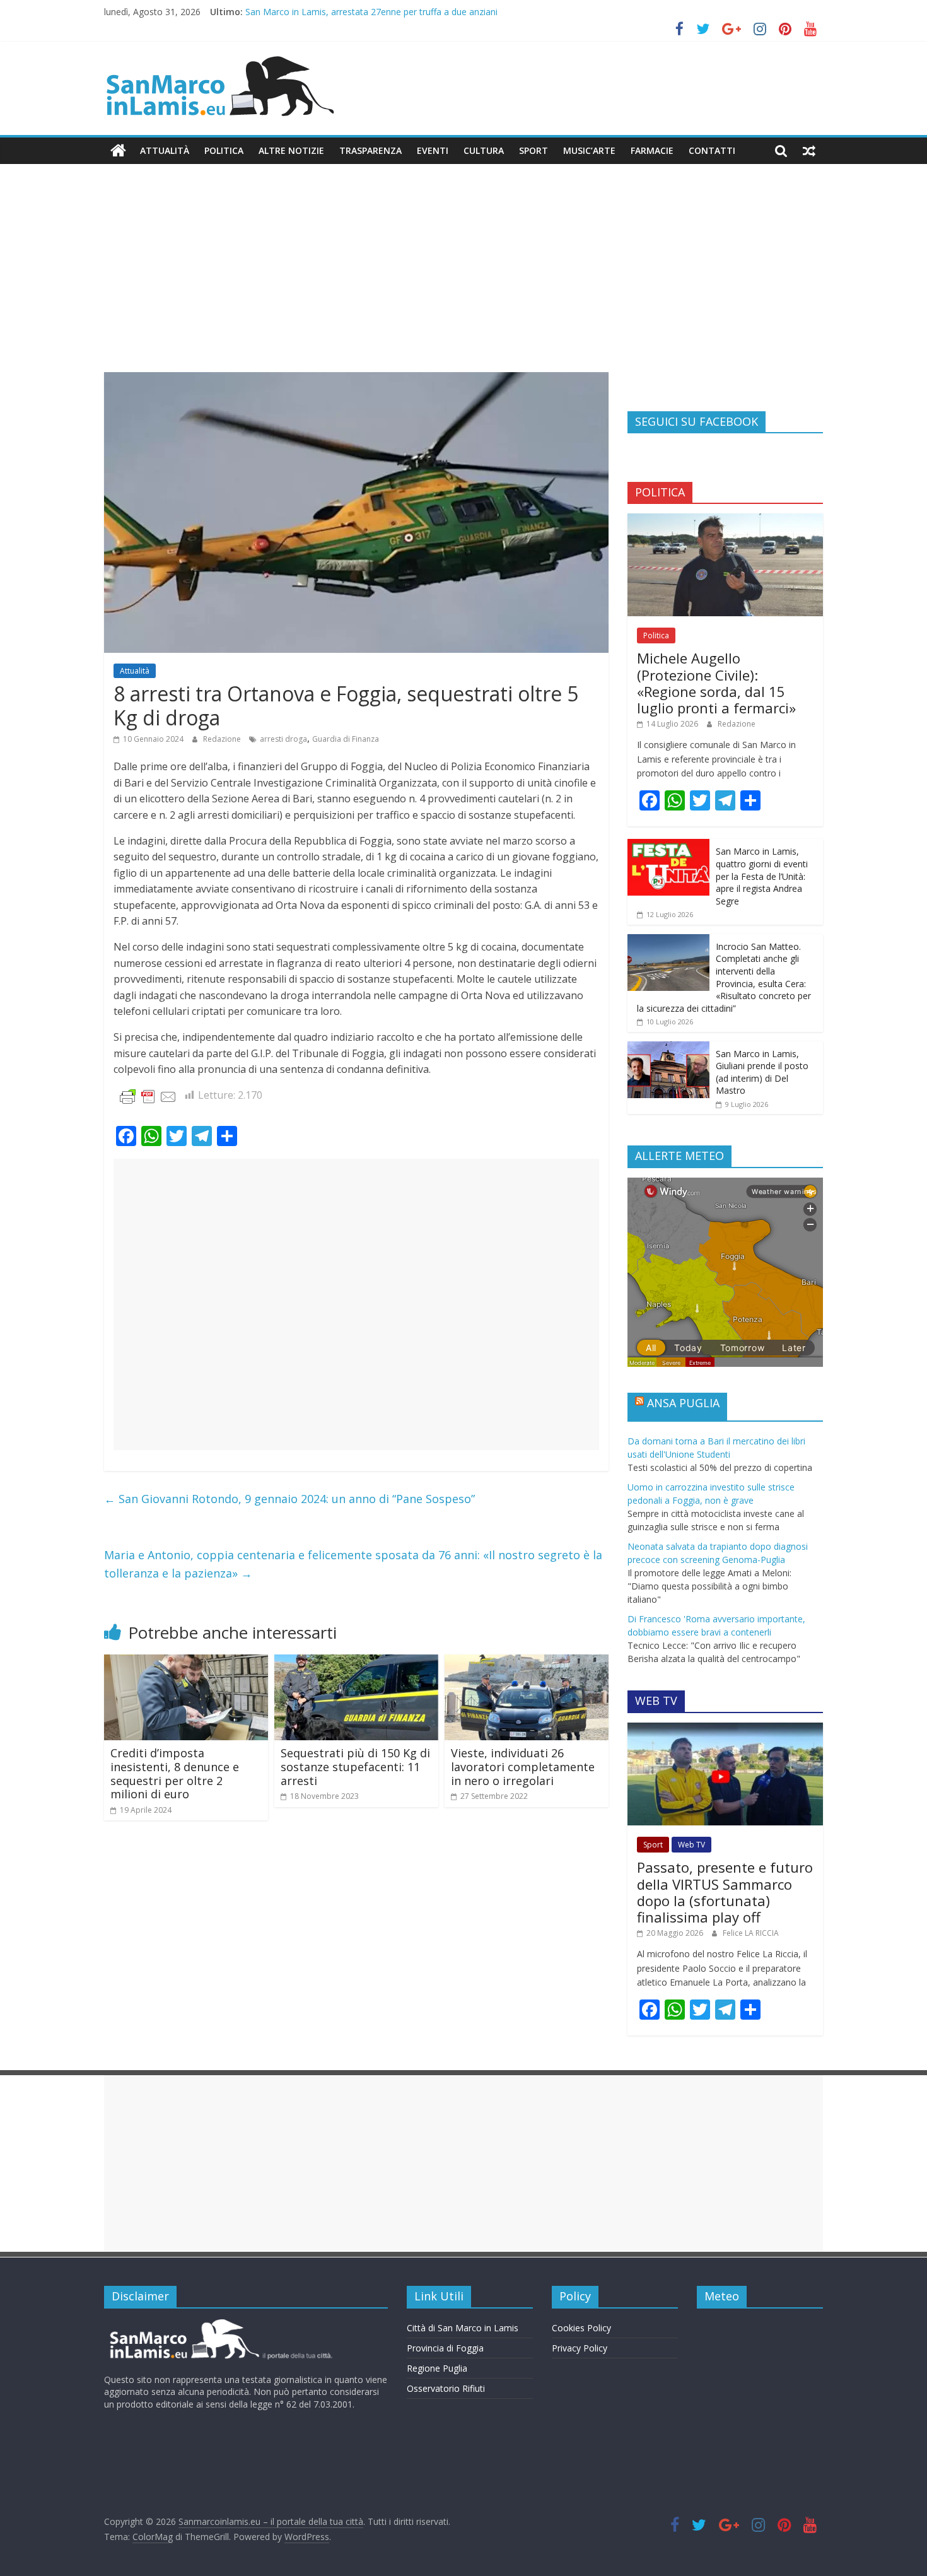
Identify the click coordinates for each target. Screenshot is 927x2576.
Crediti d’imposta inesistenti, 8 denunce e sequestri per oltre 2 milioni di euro (175, 1773)
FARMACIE (652, 150)
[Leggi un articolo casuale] (809, 151)
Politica (224, 150)
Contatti (712, 150)
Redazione (223, 739)
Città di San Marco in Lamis (463, 2328)
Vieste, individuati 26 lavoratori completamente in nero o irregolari (523, 1766)
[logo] (219, 2324)
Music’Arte (589, 150)
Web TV (691, 1845)
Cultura (484, 150)
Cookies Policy (581, 2328)
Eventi (433, 150)
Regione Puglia (437, 2368)
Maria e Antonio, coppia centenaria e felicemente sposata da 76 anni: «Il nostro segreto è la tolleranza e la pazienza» (353, 1564)
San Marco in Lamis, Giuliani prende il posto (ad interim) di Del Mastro (762, 1072)
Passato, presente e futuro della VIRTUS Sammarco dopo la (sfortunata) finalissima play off (725, 1892)
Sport (533, 150)
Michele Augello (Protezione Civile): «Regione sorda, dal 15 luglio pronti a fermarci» (716, 683)
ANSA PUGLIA (683, 1403)
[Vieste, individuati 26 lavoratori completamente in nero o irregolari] (527, 1662)
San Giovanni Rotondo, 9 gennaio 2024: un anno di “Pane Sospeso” (289, 1499)
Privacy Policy (580, 2348)
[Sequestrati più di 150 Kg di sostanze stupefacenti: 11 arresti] (356, 1662)
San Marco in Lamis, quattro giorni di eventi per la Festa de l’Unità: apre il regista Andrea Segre (762, 876)
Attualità (165, 150)
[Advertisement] (463, 278)
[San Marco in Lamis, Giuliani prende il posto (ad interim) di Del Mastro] (668, 1048)
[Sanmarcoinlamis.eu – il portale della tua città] (118, 151)
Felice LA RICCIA (751, 1933)
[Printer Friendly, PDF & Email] (148, 1096)
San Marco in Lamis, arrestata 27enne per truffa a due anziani (371, 12)
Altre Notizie (291, 150)
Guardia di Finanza (346, 739)
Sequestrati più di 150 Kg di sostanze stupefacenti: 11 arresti (355, 1766)
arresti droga (283, 739)
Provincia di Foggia (445, 2348)
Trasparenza (370, 150)
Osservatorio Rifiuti (446, 2388)
